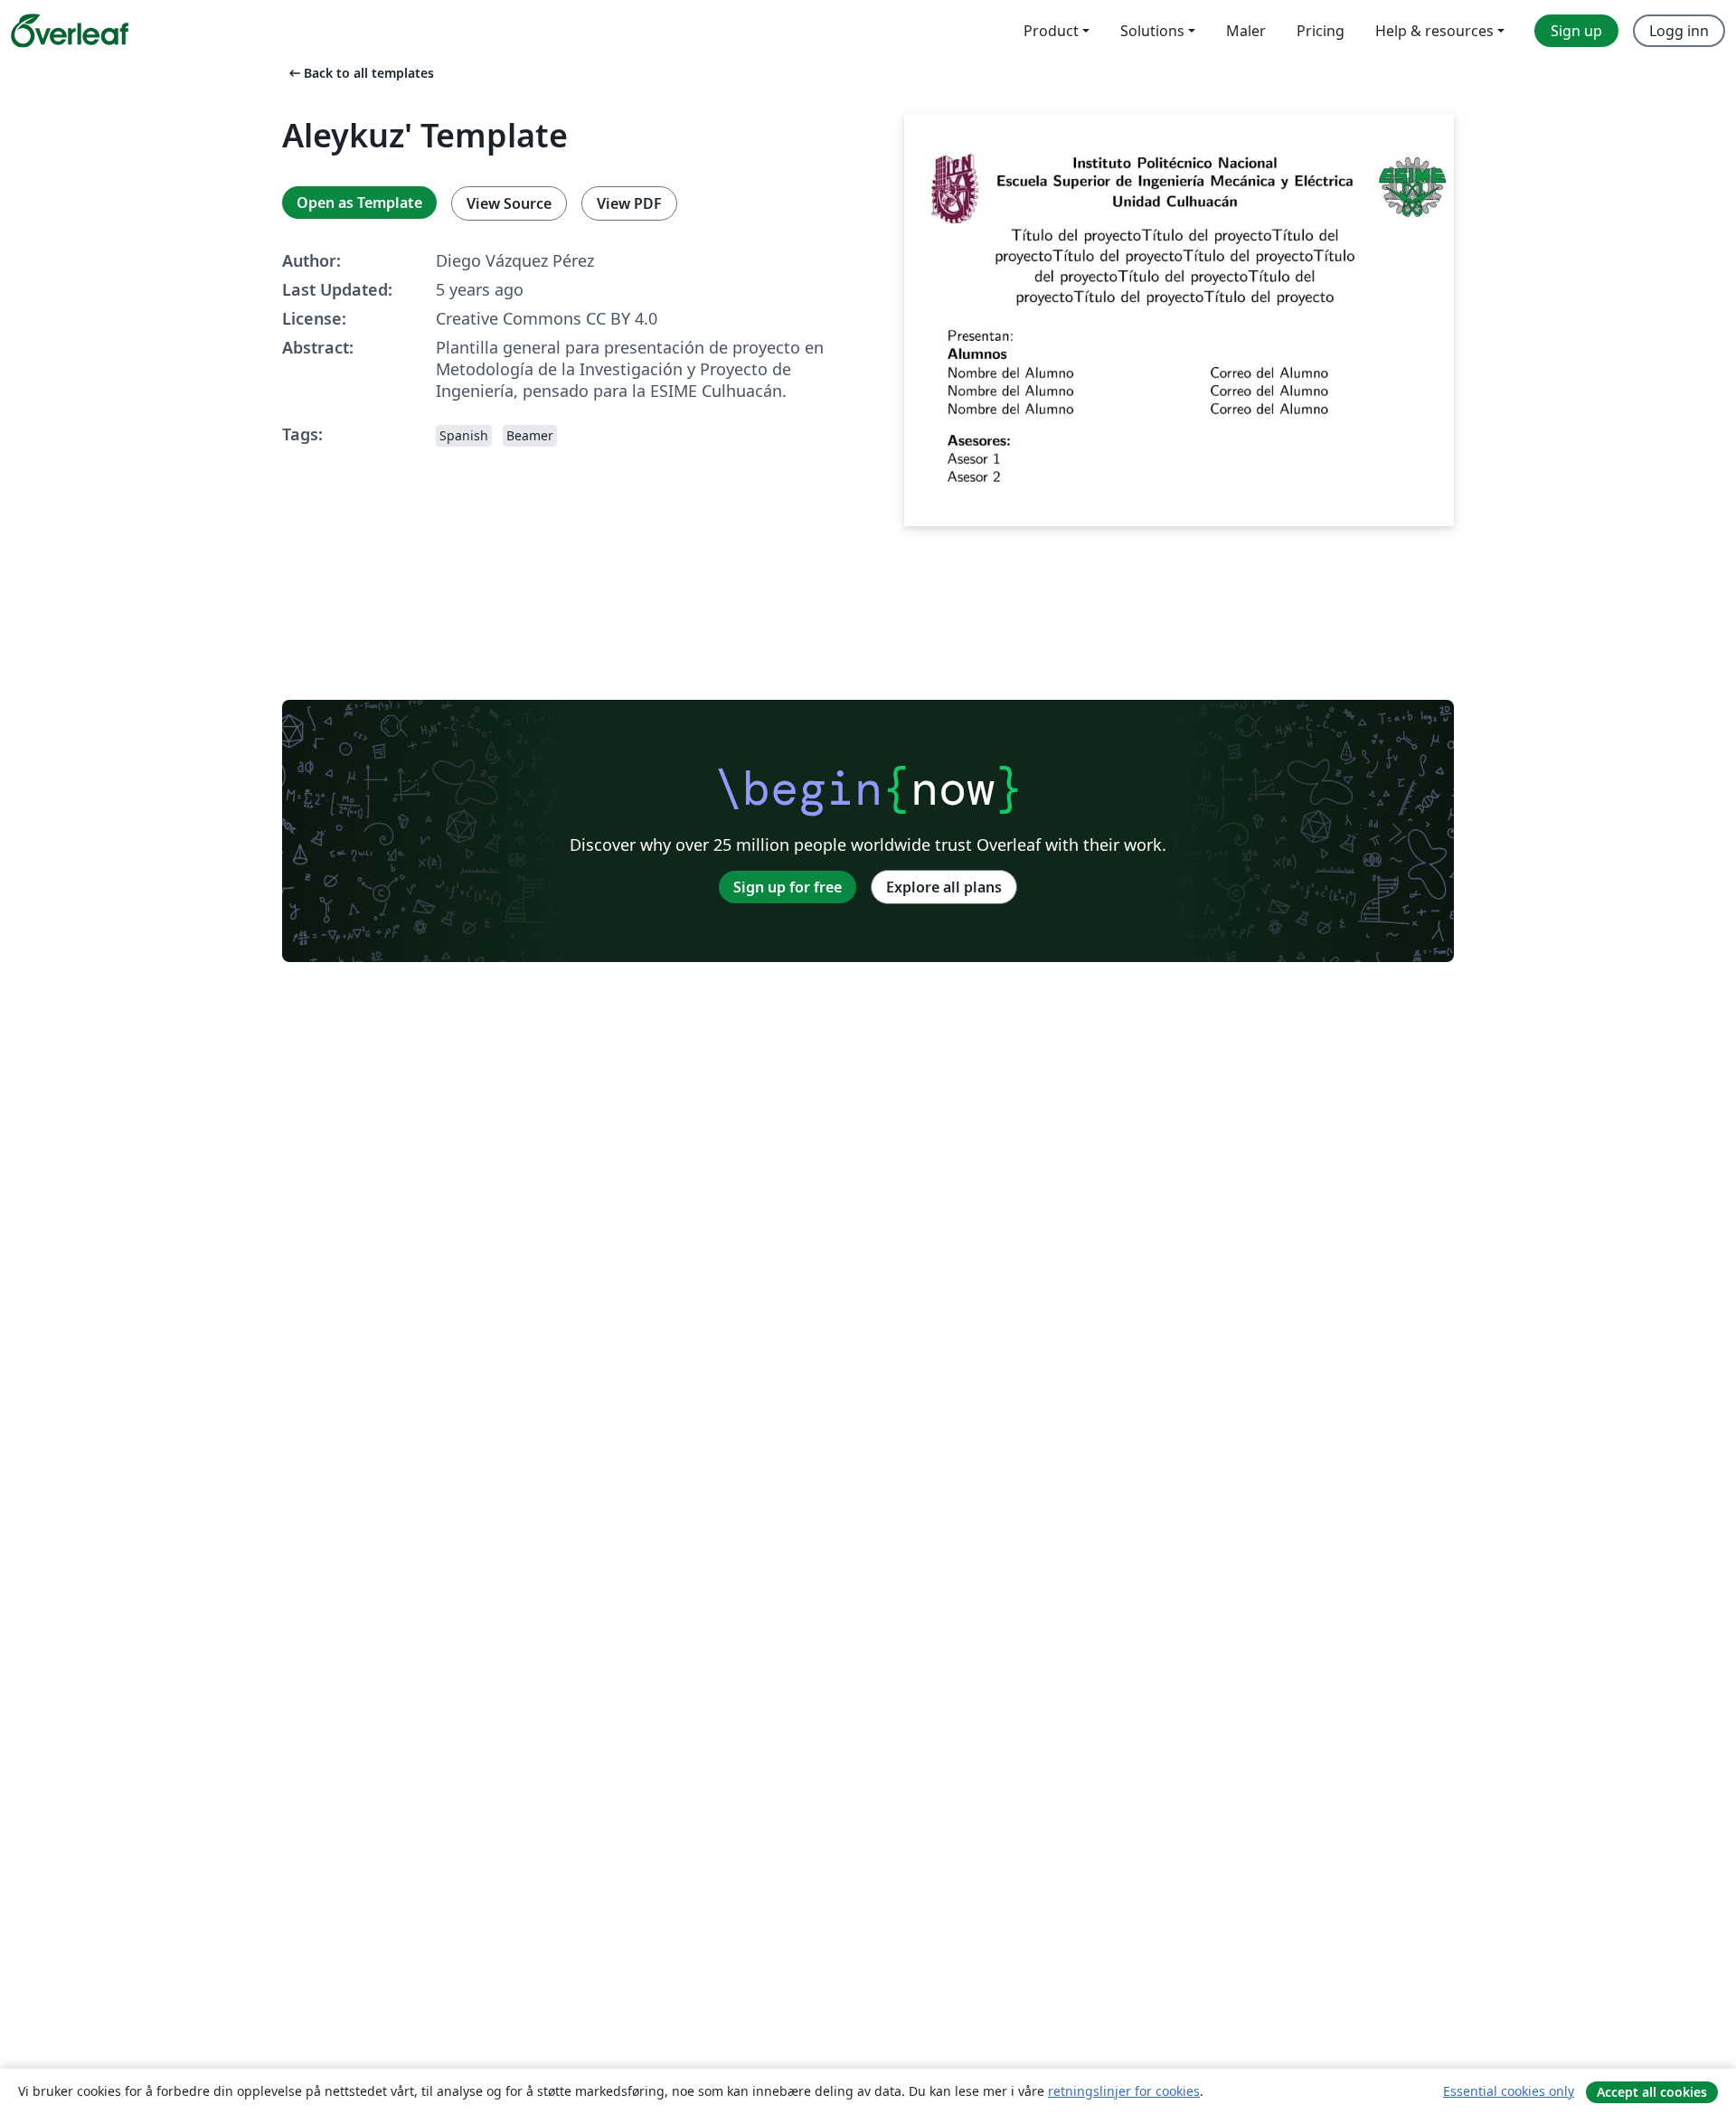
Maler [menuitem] (1246, 31)
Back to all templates (360, 73)
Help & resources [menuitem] (1434, 31)
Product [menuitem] (1051, 31)
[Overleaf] (70, 31)
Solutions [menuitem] (1152, 31)
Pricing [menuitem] (1321, 31)
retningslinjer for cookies (1124, 2091)
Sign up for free (788, 887)
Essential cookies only (1509, 2091)
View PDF (629, 203)
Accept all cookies (1652, 2092)
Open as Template (359, 203)
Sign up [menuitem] (1576, 31)
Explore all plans (944, 887)
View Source (509, 203)
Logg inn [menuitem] (1679, 31)
